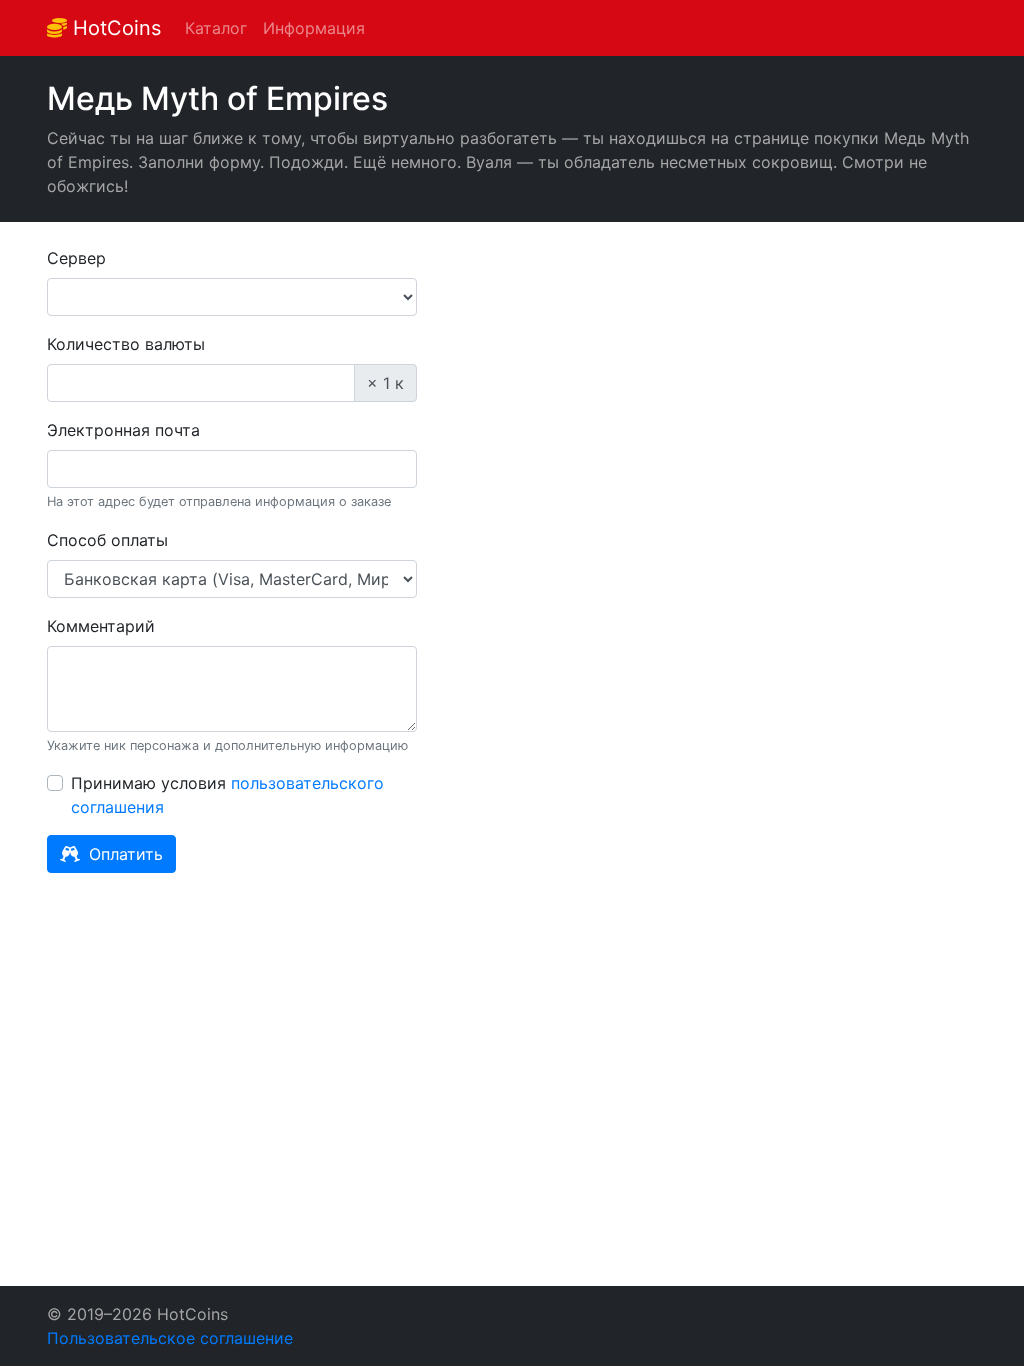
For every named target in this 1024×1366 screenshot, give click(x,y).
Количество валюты (126, 344)
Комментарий (101, 626)
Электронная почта (123, 430)
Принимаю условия (227, 795)
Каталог (216, 28)
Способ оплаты (107, 540)
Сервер (76, 258)
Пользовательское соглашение (170, 1338)
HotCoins (114, 28)
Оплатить (123, 854)
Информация (314, 28)
